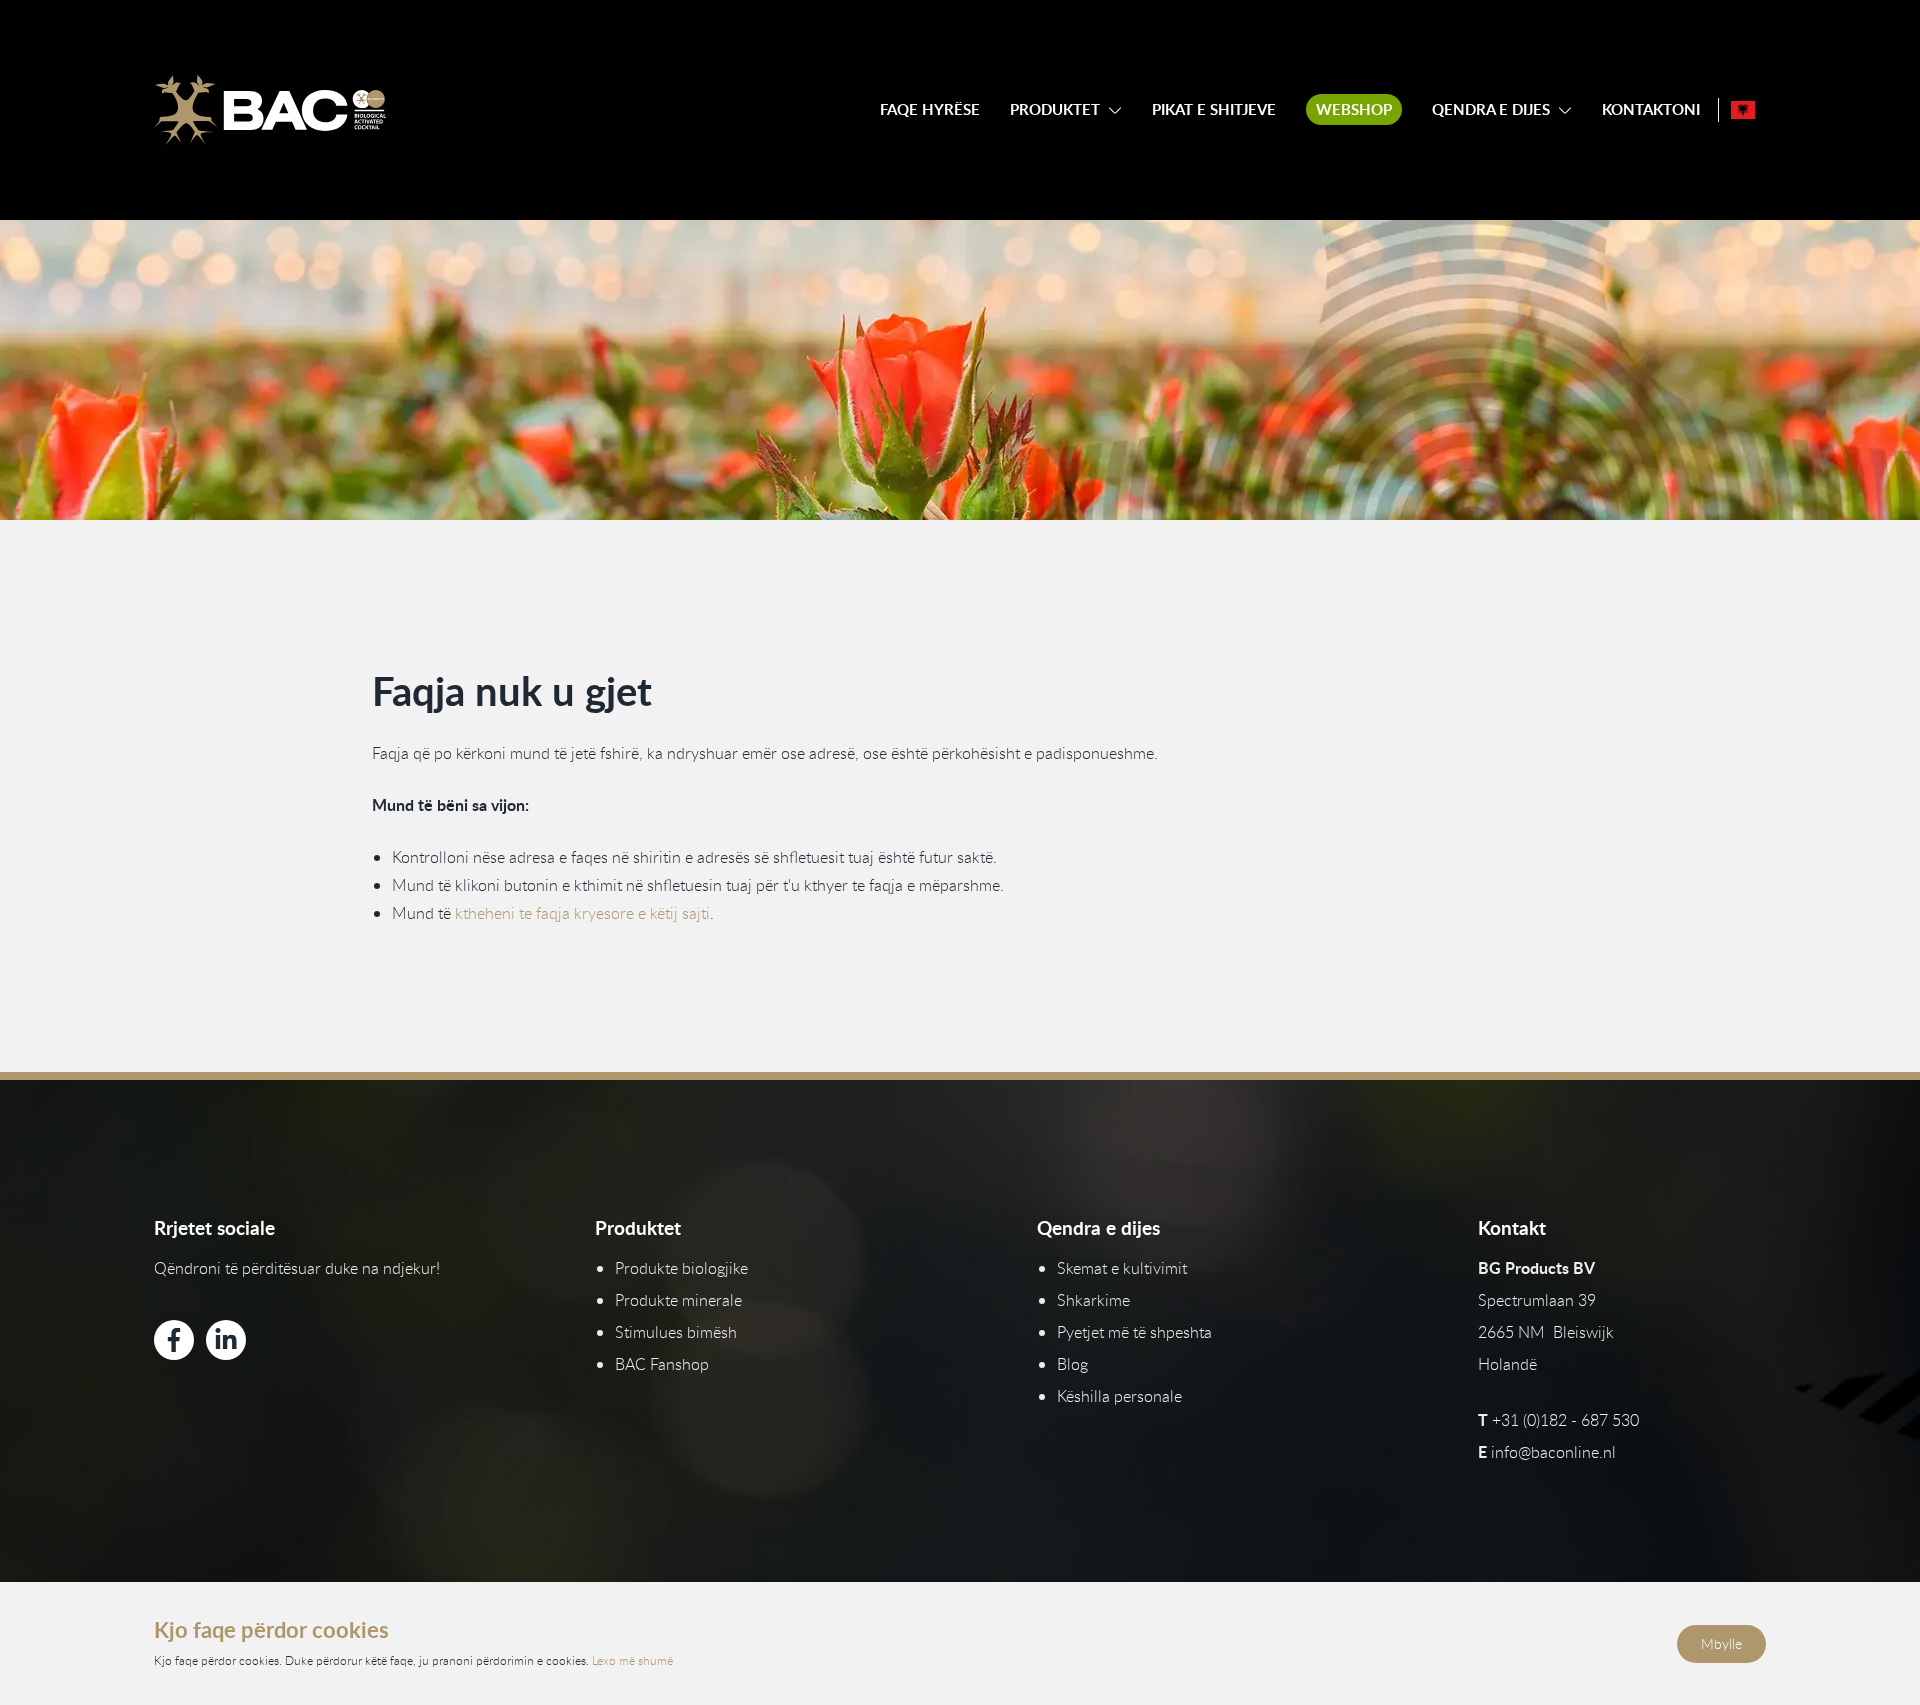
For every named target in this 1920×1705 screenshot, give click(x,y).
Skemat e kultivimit (1122, 1268)
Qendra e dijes (1491, 109)
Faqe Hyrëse (930, 109)
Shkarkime (1093, 1300)
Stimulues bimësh (676, 1332)
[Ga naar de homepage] (270, 110)
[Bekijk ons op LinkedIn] (226, 1340)
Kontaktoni (1651, 109)
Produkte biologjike (681, 1268)
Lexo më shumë (632, 1660)
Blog (1072, 1364)
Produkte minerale (678, 1300)
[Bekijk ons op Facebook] (174, 1340)
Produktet (1055, 109)
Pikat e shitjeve (1214, 109)
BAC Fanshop (662, 1364)
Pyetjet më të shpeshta (1134, 1332)
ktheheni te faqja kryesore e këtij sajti (582, 913)
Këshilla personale (1119, 1396)
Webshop (1354, 109)
